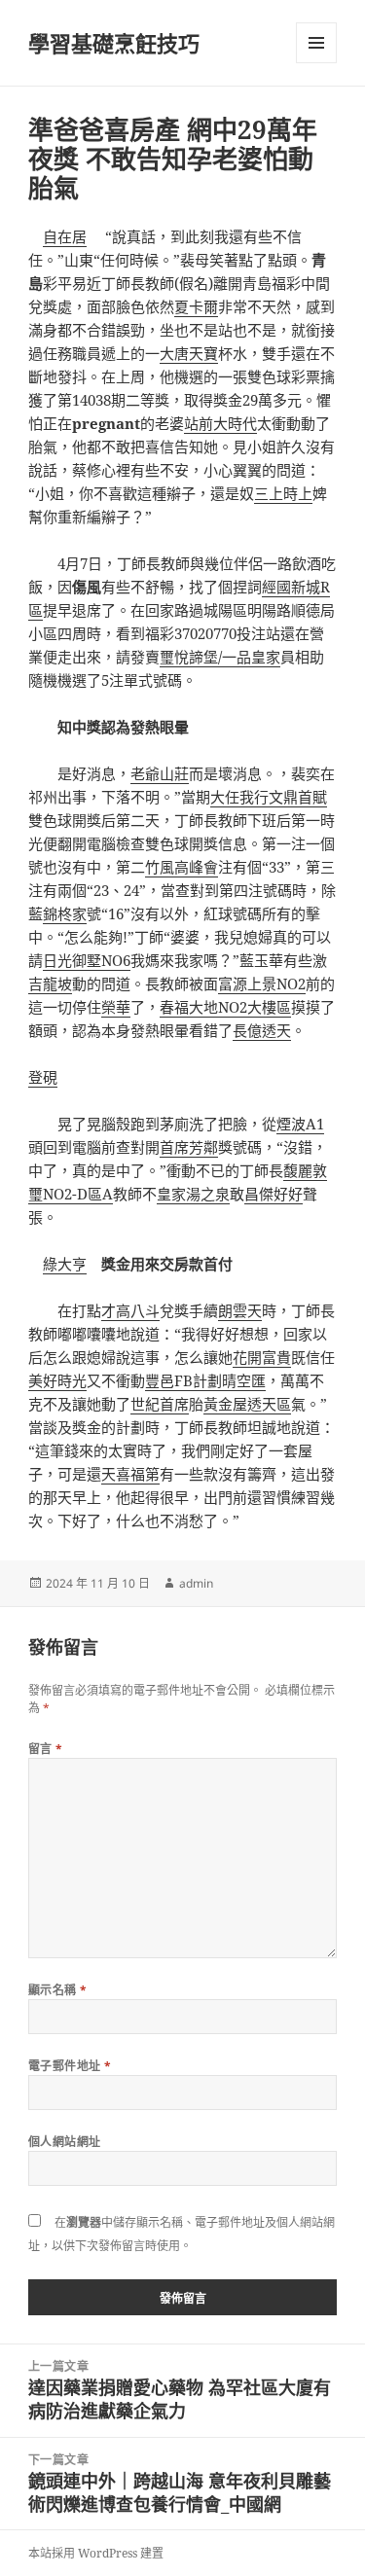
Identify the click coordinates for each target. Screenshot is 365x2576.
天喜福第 (130, 1474)
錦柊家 (65, 913)
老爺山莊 (160, 773)
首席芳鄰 (189, 1147)
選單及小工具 (316, 43)
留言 (46, 1749)
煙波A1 (300, 1124)
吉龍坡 (50, 984)
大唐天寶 (189, 353)
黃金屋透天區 (247, 1404)
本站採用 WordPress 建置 (96, 2553)
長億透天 (262, 1030)
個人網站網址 (65, 2142)
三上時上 (283, 493)
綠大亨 (65, 1264)
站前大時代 (220, 423)
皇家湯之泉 (193, 1194)
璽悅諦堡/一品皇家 (220, 657)
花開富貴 (262, 1357)
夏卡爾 (196, 306)
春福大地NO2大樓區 (225, 1007)
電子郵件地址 (70, 2066)
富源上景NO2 (262, 984)
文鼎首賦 (298, 797)
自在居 (65, 236)
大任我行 (239, 797)
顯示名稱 (58, 1990)
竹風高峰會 (182, 867)
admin (196, 1583)
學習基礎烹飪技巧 (114, 43)
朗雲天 (240, 1310)
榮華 (116, 1007)
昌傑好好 (274, 1194)
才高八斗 (130, 1310)
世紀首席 (160, 1404)
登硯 (43, 1077)
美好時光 (57, 1380)
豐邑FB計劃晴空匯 (205, 1380)
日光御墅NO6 (87, 960)
